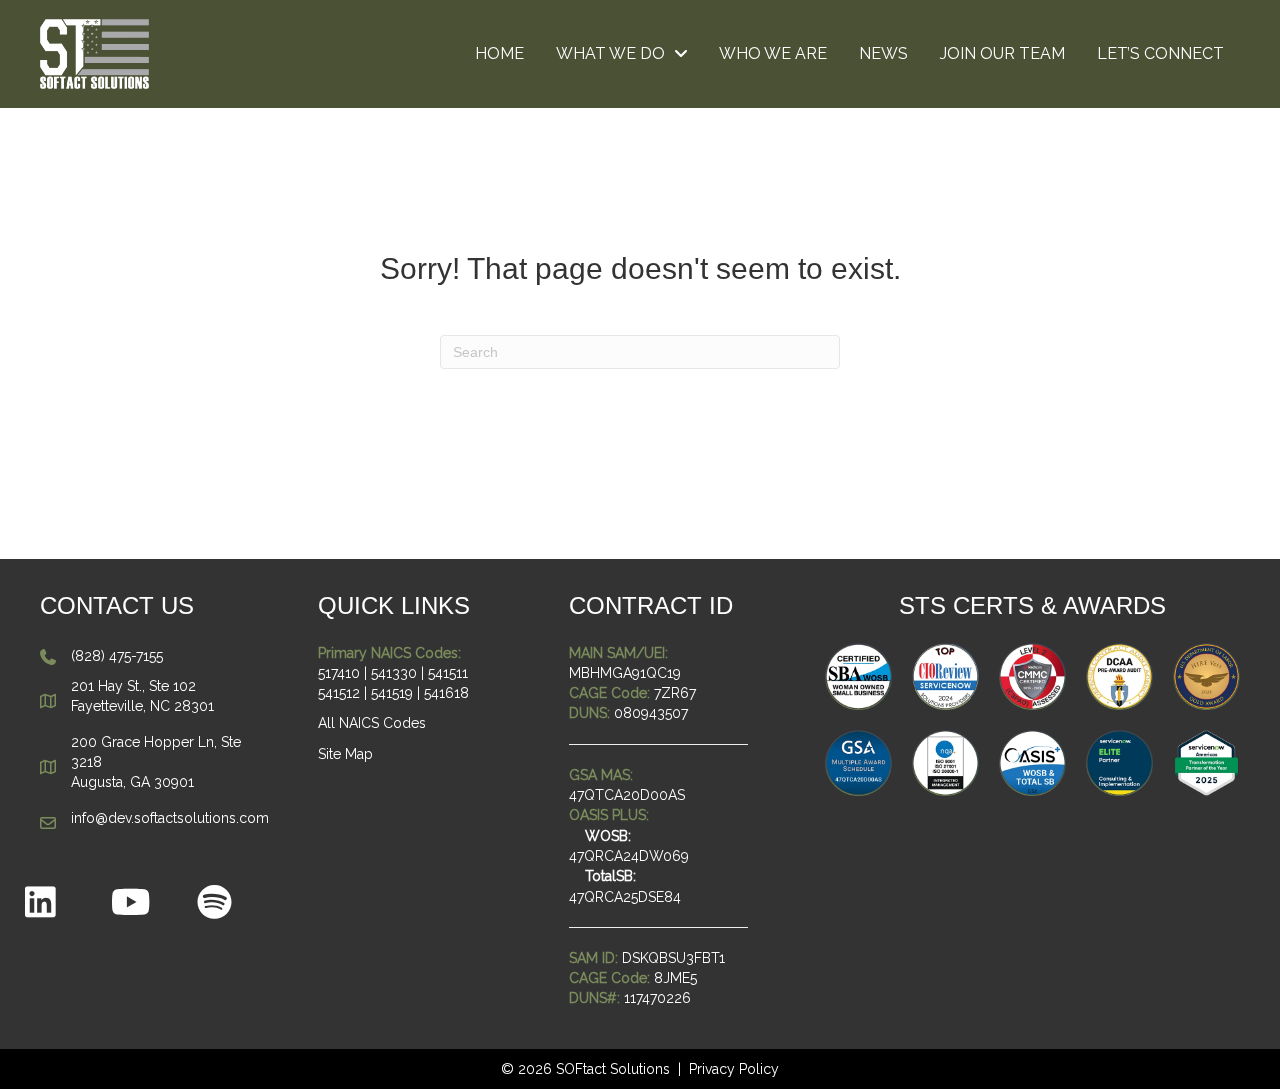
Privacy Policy (734, 1069)
